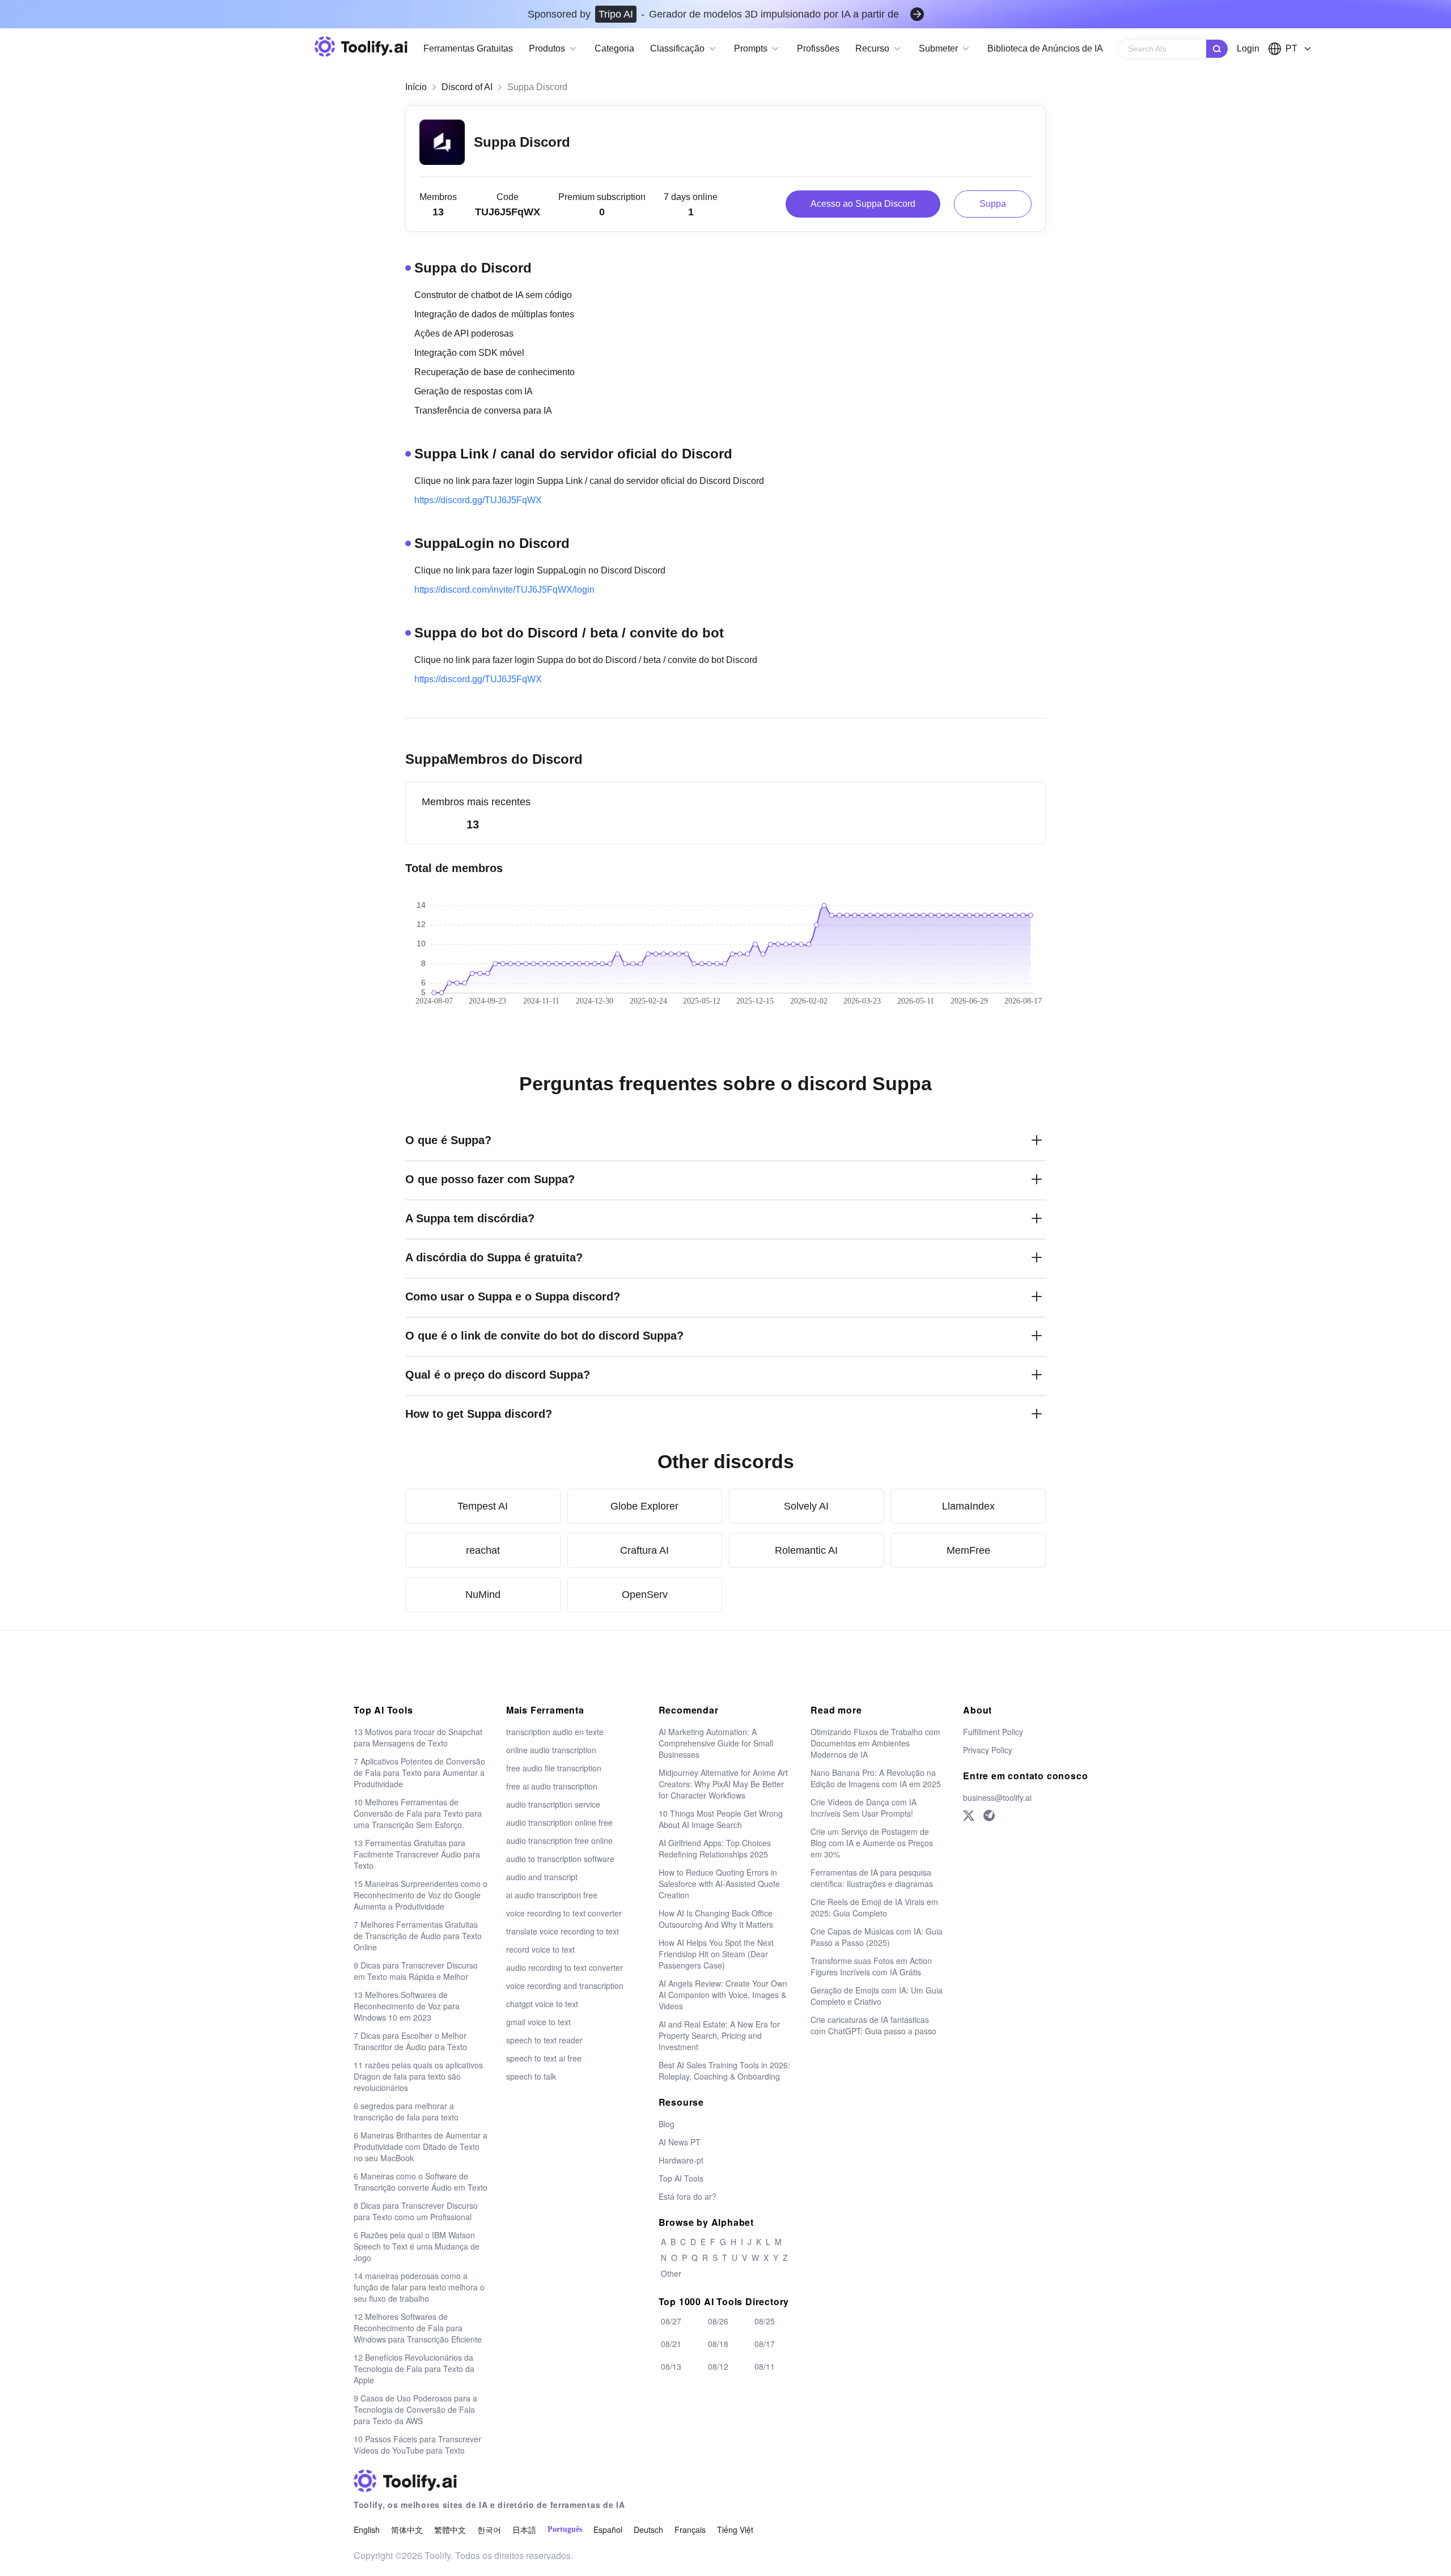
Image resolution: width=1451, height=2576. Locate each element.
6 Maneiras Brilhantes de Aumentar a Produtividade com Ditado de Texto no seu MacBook (421, 2146)
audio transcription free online (559, 1840)
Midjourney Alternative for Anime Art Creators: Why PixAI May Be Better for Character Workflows (723, 1784)
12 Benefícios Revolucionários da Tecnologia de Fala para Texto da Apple (414, 2369)
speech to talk (531, 2076)
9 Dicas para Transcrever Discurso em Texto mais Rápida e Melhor (416, 1971)
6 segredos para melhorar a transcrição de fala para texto (406, 2111)
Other (671, 2273)
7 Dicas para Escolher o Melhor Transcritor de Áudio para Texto (410, 2041)
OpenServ (645, 1595)
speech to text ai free (544, 2058)
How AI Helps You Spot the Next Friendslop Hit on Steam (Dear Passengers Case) (716, 1954)
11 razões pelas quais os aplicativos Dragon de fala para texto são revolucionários (418, 2076)
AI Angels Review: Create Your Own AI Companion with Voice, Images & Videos (723, 1995)
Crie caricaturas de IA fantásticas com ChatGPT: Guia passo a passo (873, 2025)
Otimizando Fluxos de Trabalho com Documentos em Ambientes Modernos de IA (875, 1743)
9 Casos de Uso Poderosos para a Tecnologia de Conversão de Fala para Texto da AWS (415, 2409)
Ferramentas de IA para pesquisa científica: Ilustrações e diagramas (872, 1878)
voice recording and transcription (565, 1986)
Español (608, 2530)
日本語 (524, 2530)
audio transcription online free (559, 1822)
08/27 (671, 2321)
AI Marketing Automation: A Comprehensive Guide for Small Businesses (716, 1743)
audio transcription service (553, 1804)
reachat (483, 1550)
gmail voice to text (538, 2022)
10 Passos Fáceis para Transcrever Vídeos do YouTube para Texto (417, 2445)
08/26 (718, 2321)
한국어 (489, 2530)
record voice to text (540, 1949)
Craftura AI (644, 1550)
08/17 (765, 2344)
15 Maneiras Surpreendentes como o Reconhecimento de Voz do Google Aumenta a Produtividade (421, 1895)
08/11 (765, 2366)
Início (416, 87)
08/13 (671, 2366)
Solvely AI (806, 1506)
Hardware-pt (681, 2160)
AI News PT (680, 2142)
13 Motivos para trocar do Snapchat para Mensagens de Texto (418, 1737)
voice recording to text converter (564, 1913)
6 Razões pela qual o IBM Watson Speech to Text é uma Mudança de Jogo (417, 2246)
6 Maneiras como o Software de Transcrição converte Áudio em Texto (421, 2182)
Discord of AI (467, 87)
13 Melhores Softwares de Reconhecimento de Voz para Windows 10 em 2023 (407, 2006)
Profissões (818, 48)
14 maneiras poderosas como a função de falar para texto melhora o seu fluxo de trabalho (419, 2287)
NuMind (483, 1595)
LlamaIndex (968, 1506)
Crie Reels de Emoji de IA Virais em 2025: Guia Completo (874, 1907)
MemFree (968, 1550)
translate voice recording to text (563, 1931)
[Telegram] (989, 1816)
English (367, 2530)
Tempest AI (483, 1506)
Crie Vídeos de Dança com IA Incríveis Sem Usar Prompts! (864, 1808)
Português (565, 2529)
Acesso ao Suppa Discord (863, 204)
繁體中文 (450, 2530)
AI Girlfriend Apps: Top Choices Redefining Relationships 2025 (715, 1848)
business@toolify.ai (997, 1797)
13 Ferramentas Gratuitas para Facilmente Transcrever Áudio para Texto (417, 1854)
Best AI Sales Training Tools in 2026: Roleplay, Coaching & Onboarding (724, 2071)
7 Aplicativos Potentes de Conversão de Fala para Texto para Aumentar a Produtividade (419, 1772)
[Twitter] (969, 1816)
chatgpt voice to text (542, 2004)
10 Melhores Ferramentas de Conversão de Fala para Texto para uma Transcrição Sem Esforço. (418, 1813)
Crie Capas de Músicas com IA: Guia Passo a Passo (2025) (877, 1937)
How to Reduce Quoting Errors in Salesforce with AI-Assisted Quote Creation (719, 1884)
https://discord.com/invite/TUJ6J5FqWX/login (504, 590)
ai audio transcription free (552, 1895)
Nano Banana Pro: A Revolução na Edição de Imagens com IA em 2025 (876, 1778)
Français (690, 2530)
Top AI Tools (681, 2178)
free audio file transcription (554, 1768)
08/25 (765, 2321)
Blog (667, 2124)
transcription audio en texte (555, 1732)
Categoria (614, 48)
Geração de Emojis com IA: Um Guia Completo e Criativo (877, 1996)
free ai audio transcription (552, 1786)
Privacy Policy (988, 1750)
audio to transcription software (560, 1859)
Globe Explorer (644, 1506)
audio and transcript (542, 1877)
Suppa (993, 204)
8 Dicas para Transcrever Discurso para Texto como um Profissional (416, 2211)
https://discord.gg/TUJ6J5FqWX (478, 500)
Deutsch (648, 2530)
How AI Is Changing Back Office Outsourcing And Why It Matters (716, 1919)
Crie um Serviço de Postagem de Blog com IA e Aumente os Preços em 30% (872, 1843)
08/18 (718, 2344)
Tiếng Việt (735, 2530)
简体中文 (407, 2530)
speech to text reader (544, 2040)
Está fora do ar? (688, 2196)
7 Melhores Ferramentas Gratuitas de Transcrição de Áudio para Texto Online (418, 1936)
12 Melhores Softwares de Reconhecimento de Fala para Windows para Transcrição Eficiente (418, 2328)
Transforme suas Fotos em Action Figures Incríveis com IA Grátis (871, 1966)
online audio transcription (551, 1750)
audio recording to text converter (565, 1967)
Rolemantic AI (806, 1550)
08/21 (671, 2344)
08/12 (718, 2366)
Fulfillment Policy (993, 1732)
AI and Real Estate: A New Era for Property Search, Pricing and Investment (719, 2035)
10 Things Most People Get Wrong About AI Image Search (721, 1819)
